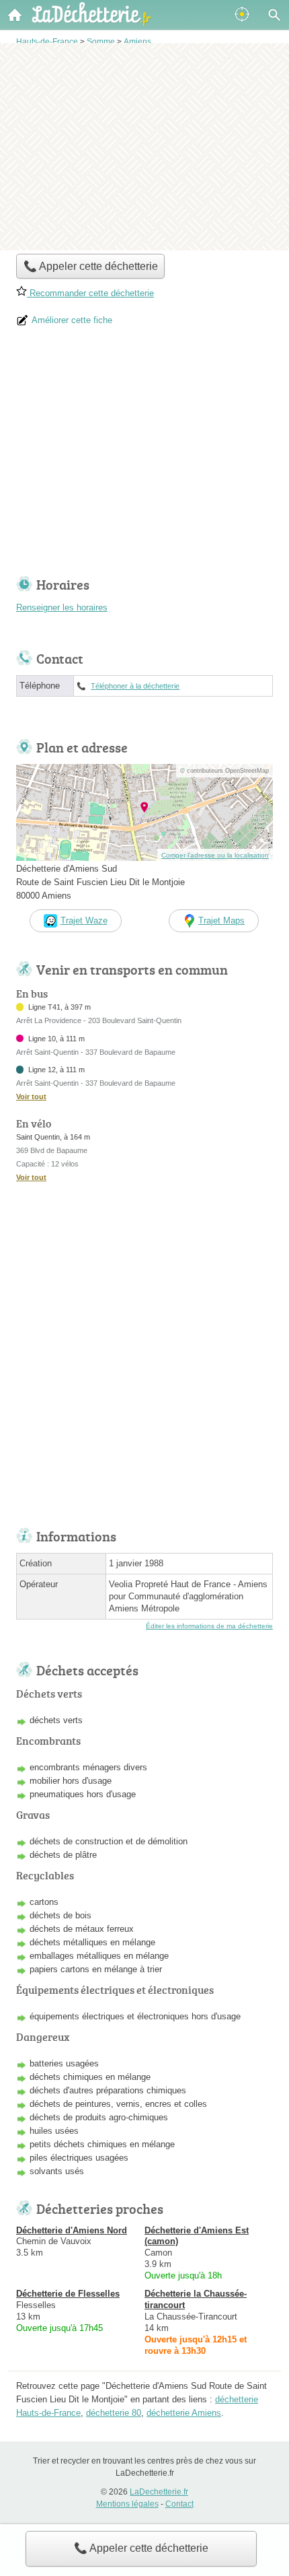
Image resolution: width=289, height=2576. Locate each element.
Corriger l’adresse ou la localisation (215, 855)
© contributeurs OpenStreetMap (224, 771)
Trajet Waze (84, 920)
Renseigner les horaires (62, 607)
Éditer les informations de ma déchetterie (209, 1626)
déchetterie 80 (114, 2413)
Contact (179, 2504)
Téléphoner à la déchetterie (135, 686)
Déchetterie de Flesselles (68, 2294)
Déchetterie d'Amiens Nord (72, 2230)
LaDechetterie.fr (159, 2492)
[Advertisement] (144, 145)
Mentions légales (127, 2504)
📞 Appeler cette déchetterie (141, 2548)
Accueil (15, 15)
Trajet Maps (221, 920)
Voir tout (31, 1096)
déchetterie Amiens (184, 2413)
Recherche (274, 15)
